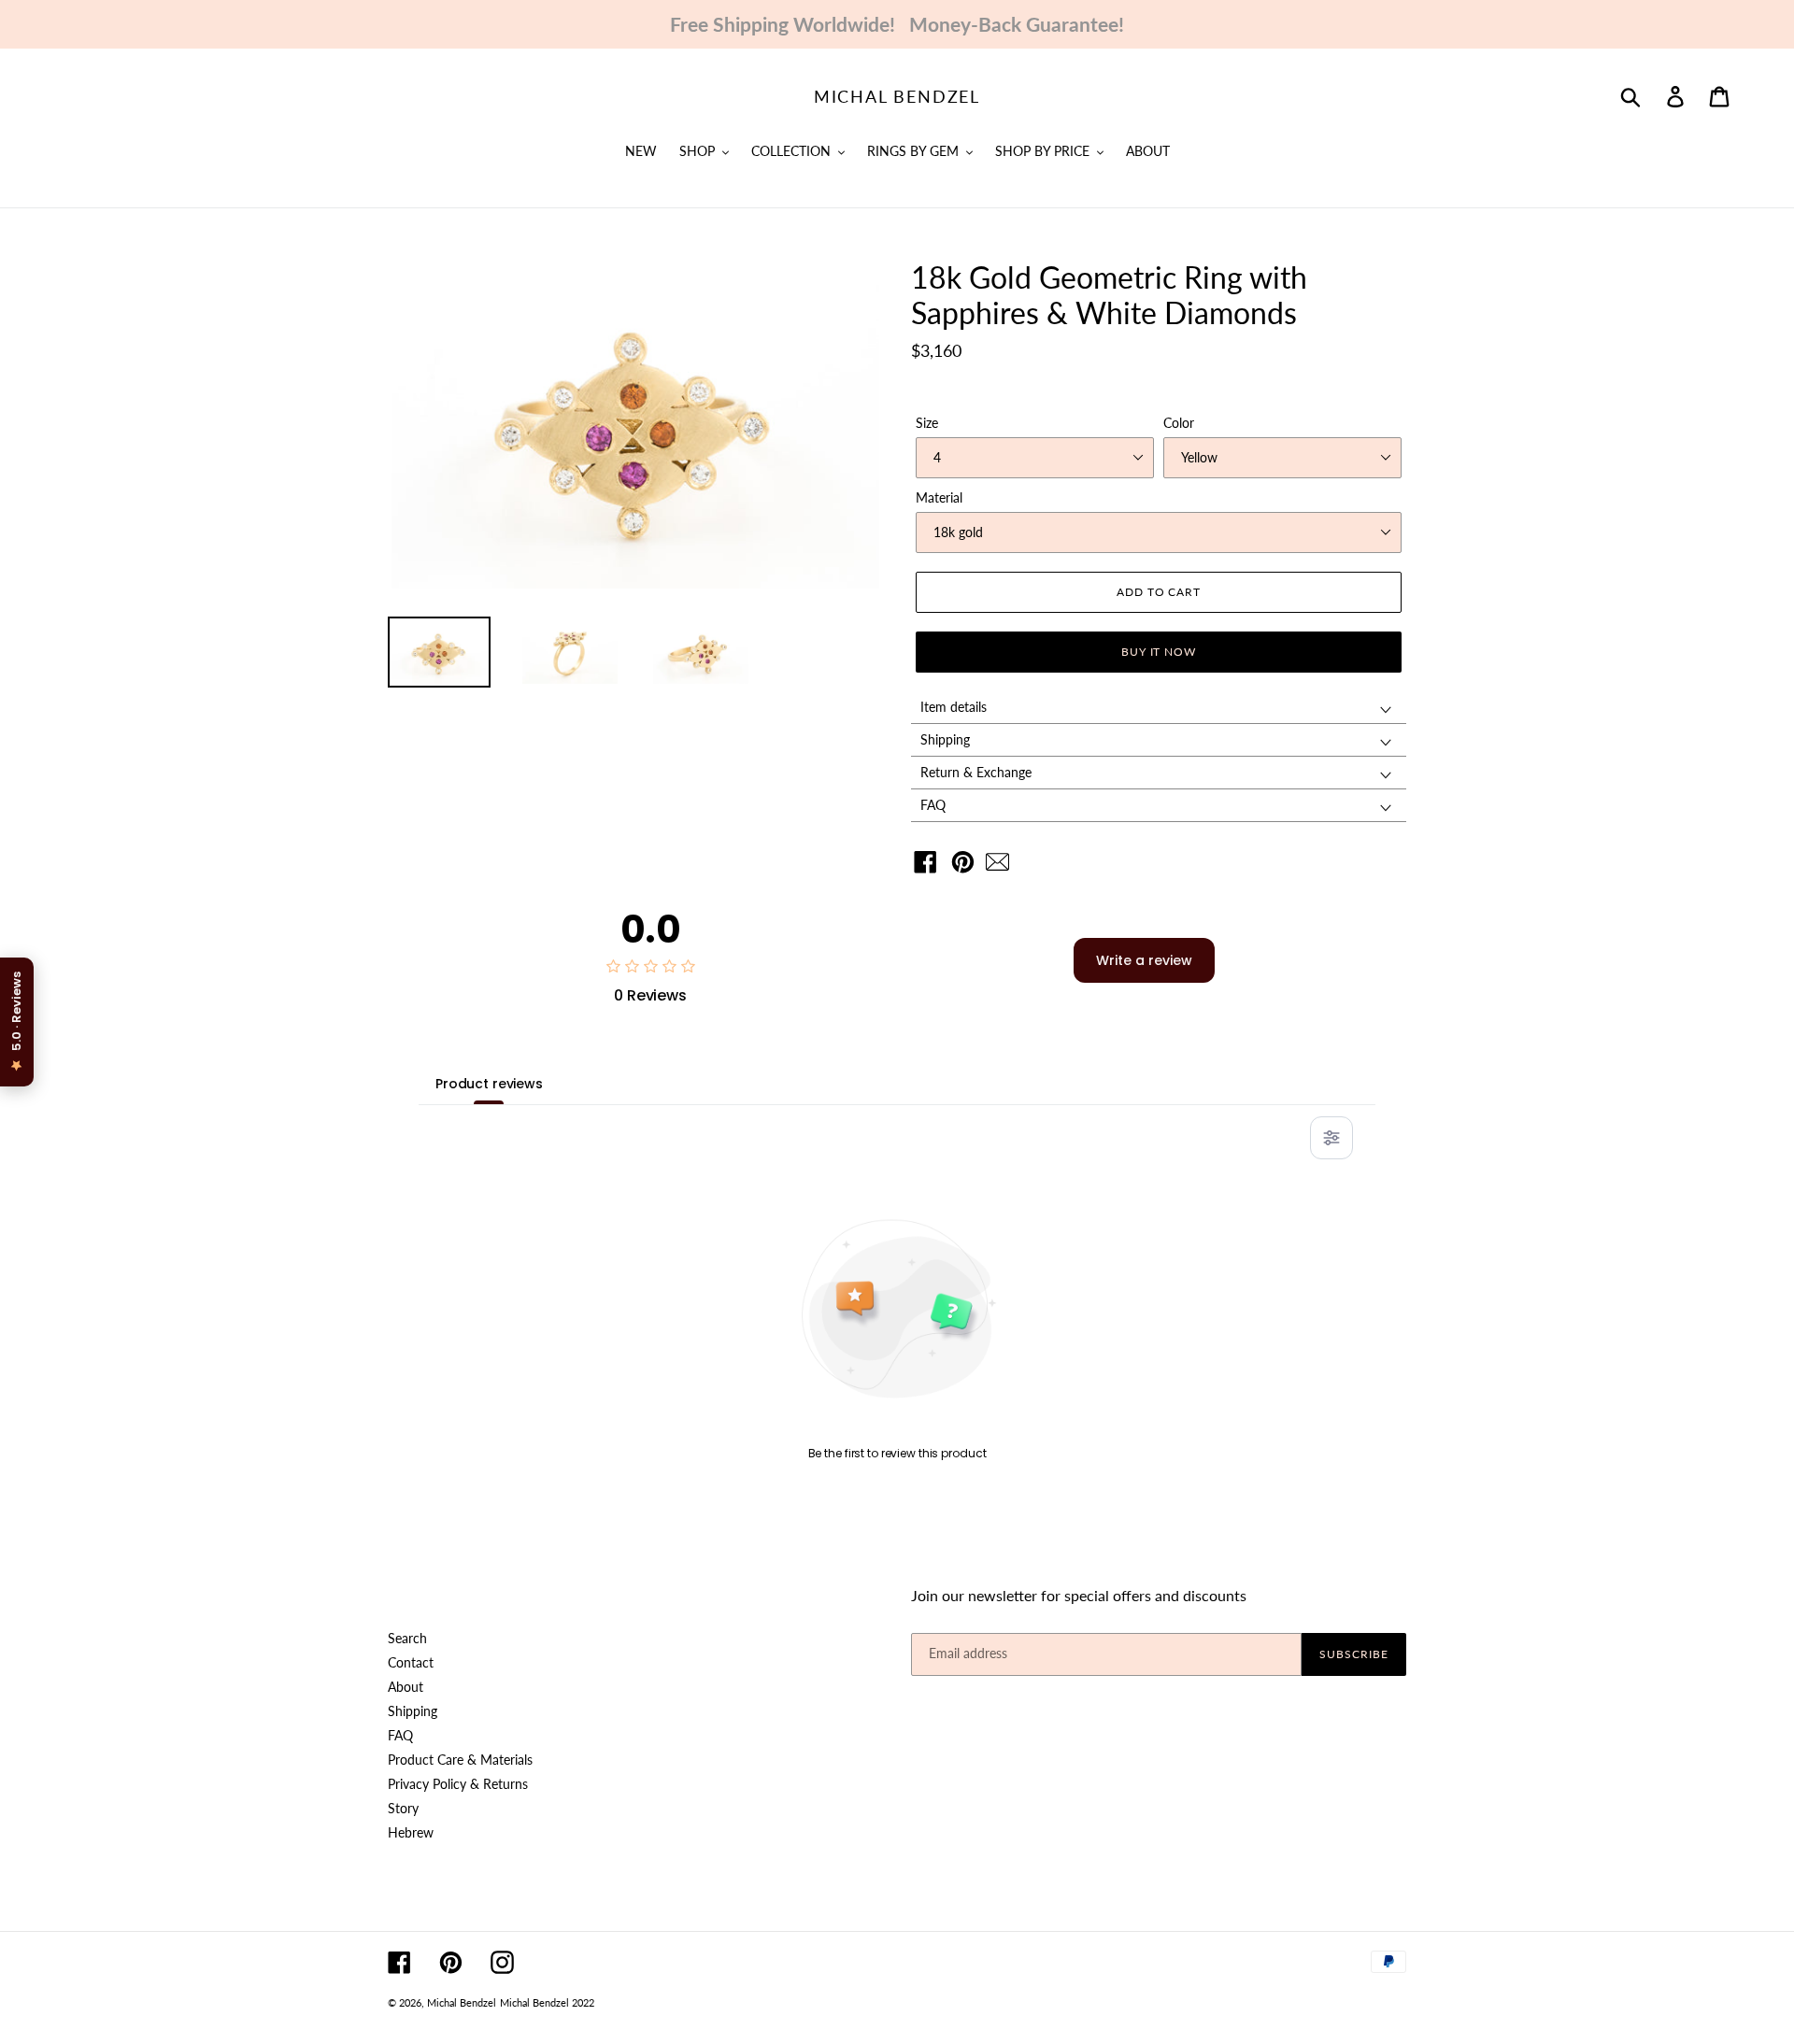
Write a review (1144, 960)
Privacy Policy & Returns (458, 1784)
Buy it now (1159, 652)
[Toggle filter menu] (1331, 1138)
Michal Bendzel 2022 (547, 2002)
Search (407, 1638)
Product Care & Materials (460, 1760)
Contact (411, 1662)
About (406, 1687)
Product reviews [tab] (489, 1084)
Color (1179, 423)
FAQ (400, 1735)
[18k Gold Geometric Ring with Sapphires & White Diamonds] (1002, 866)
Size (927, 423)
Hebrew (411, 1832)
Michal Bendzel (897, 97)
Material (939, 497)
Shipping (413, 1711)
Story (403, 1808)
